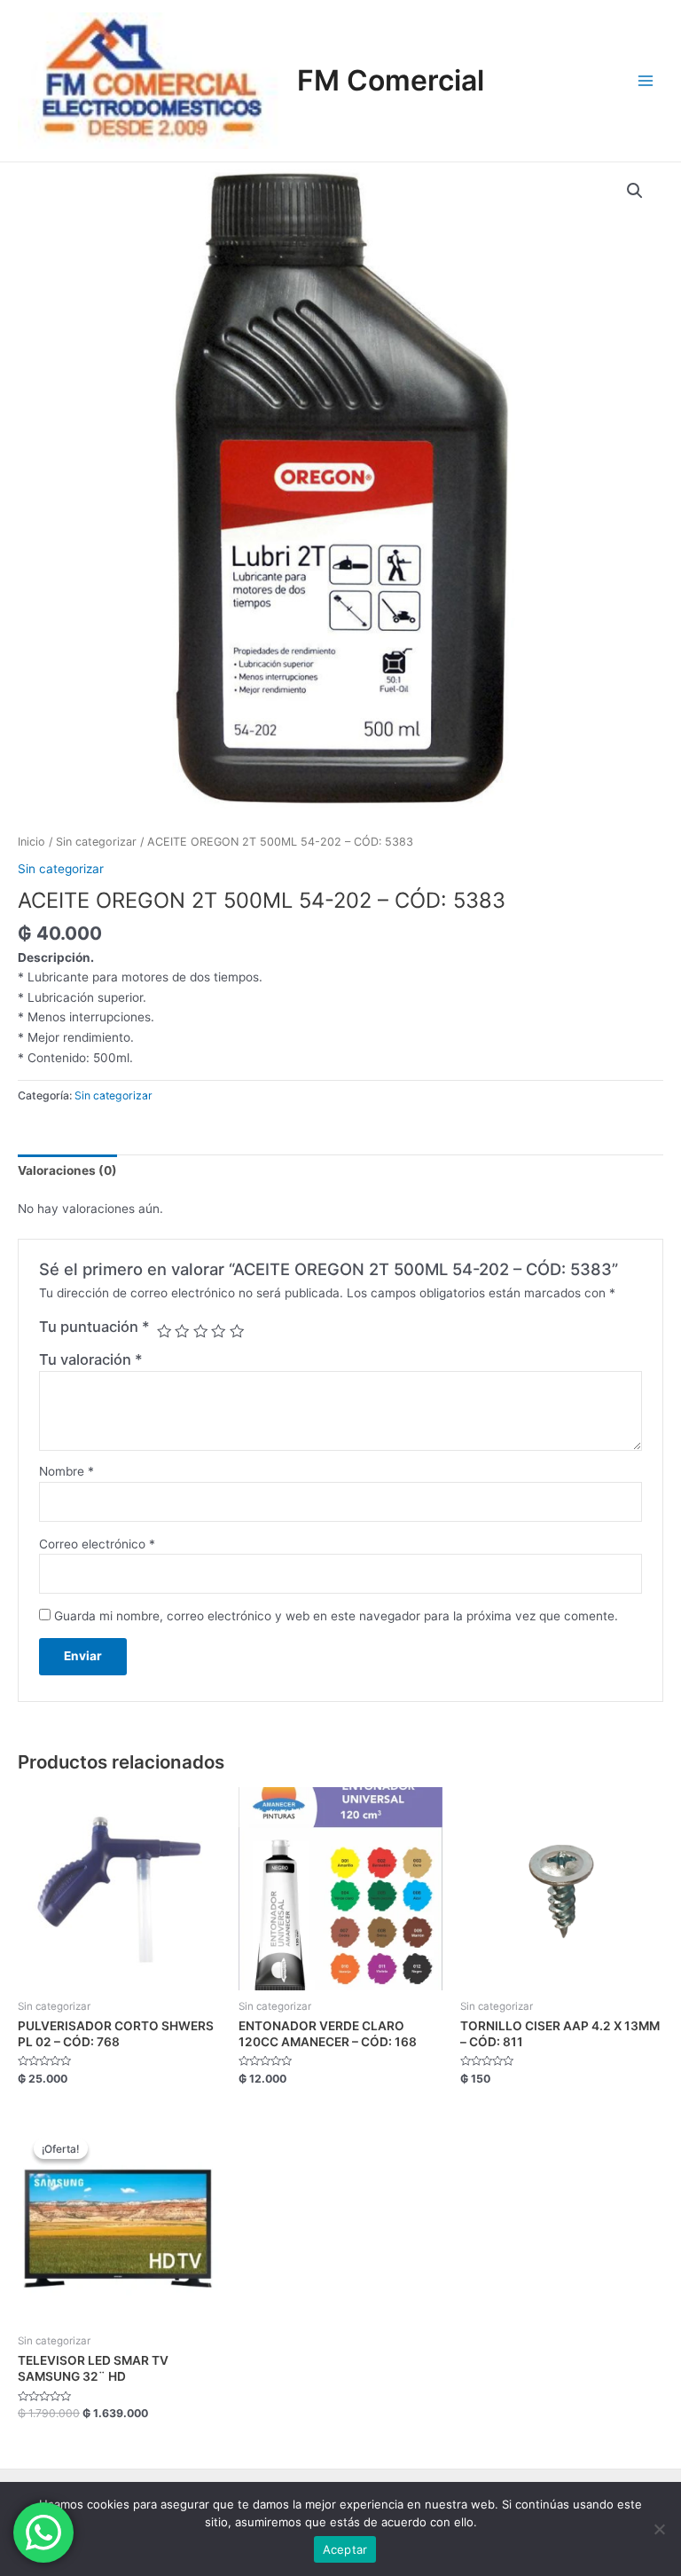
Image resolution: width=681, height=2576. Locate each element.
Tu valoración (91, 1359)
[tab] (67, 1170)
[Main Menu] (646, 80)
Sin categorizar (96, 842)
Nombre (67, 1471)
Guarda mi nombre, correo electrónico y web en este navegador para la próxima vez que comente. (336, 1616)
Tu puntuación (94, 1327)
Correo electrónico (97, 1544)
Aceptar (345, 2549)
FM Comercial (391, 80)
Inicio (31, 842)
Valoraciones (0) (67, 1170)
